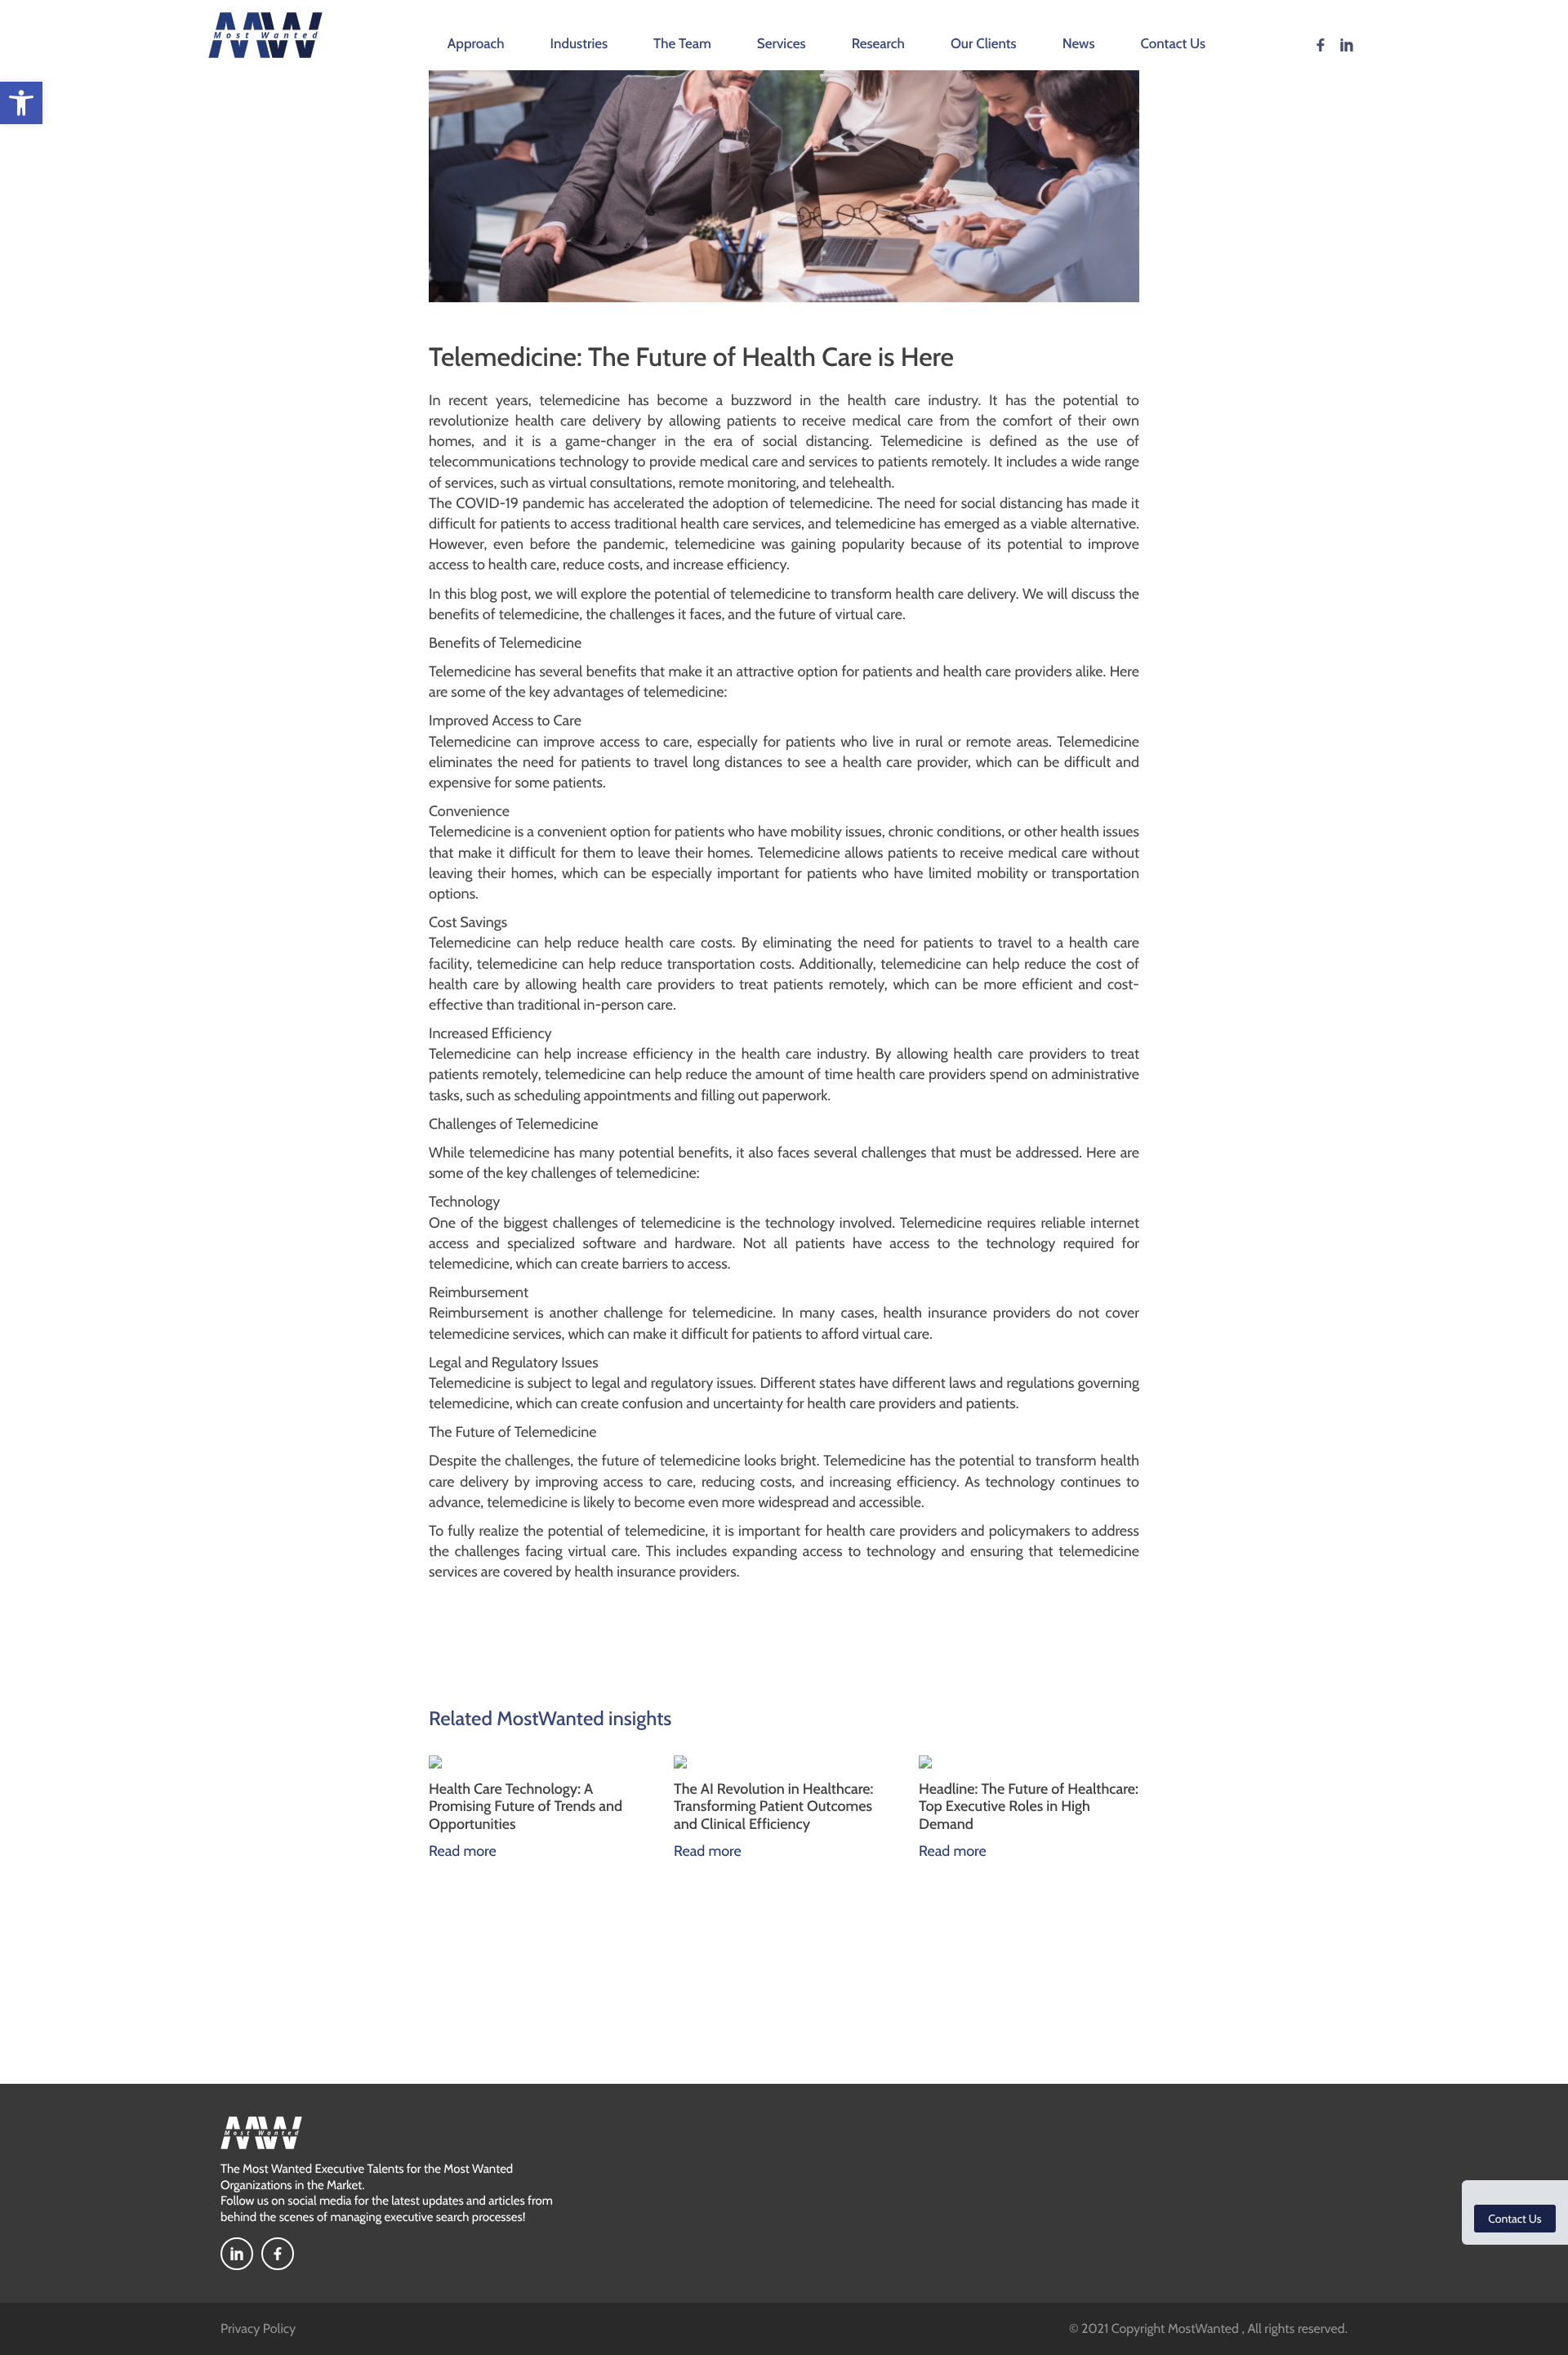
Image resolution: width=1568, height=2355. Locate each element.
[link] (21, 103)
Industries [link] (579, 44)
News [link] (1079, 44)
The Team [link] (682, 44)
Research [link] (878, 44)
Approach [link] (476, 44)
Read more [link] (463, 1851)
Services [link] (782, 44)
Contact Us (1515, 2219)
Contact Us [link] (1174, 44)
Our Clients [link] (984, 44)
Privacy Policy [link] (258, 2328)
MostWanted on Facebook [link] (1321, 45)
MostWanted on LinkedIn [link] (1347, 45)
